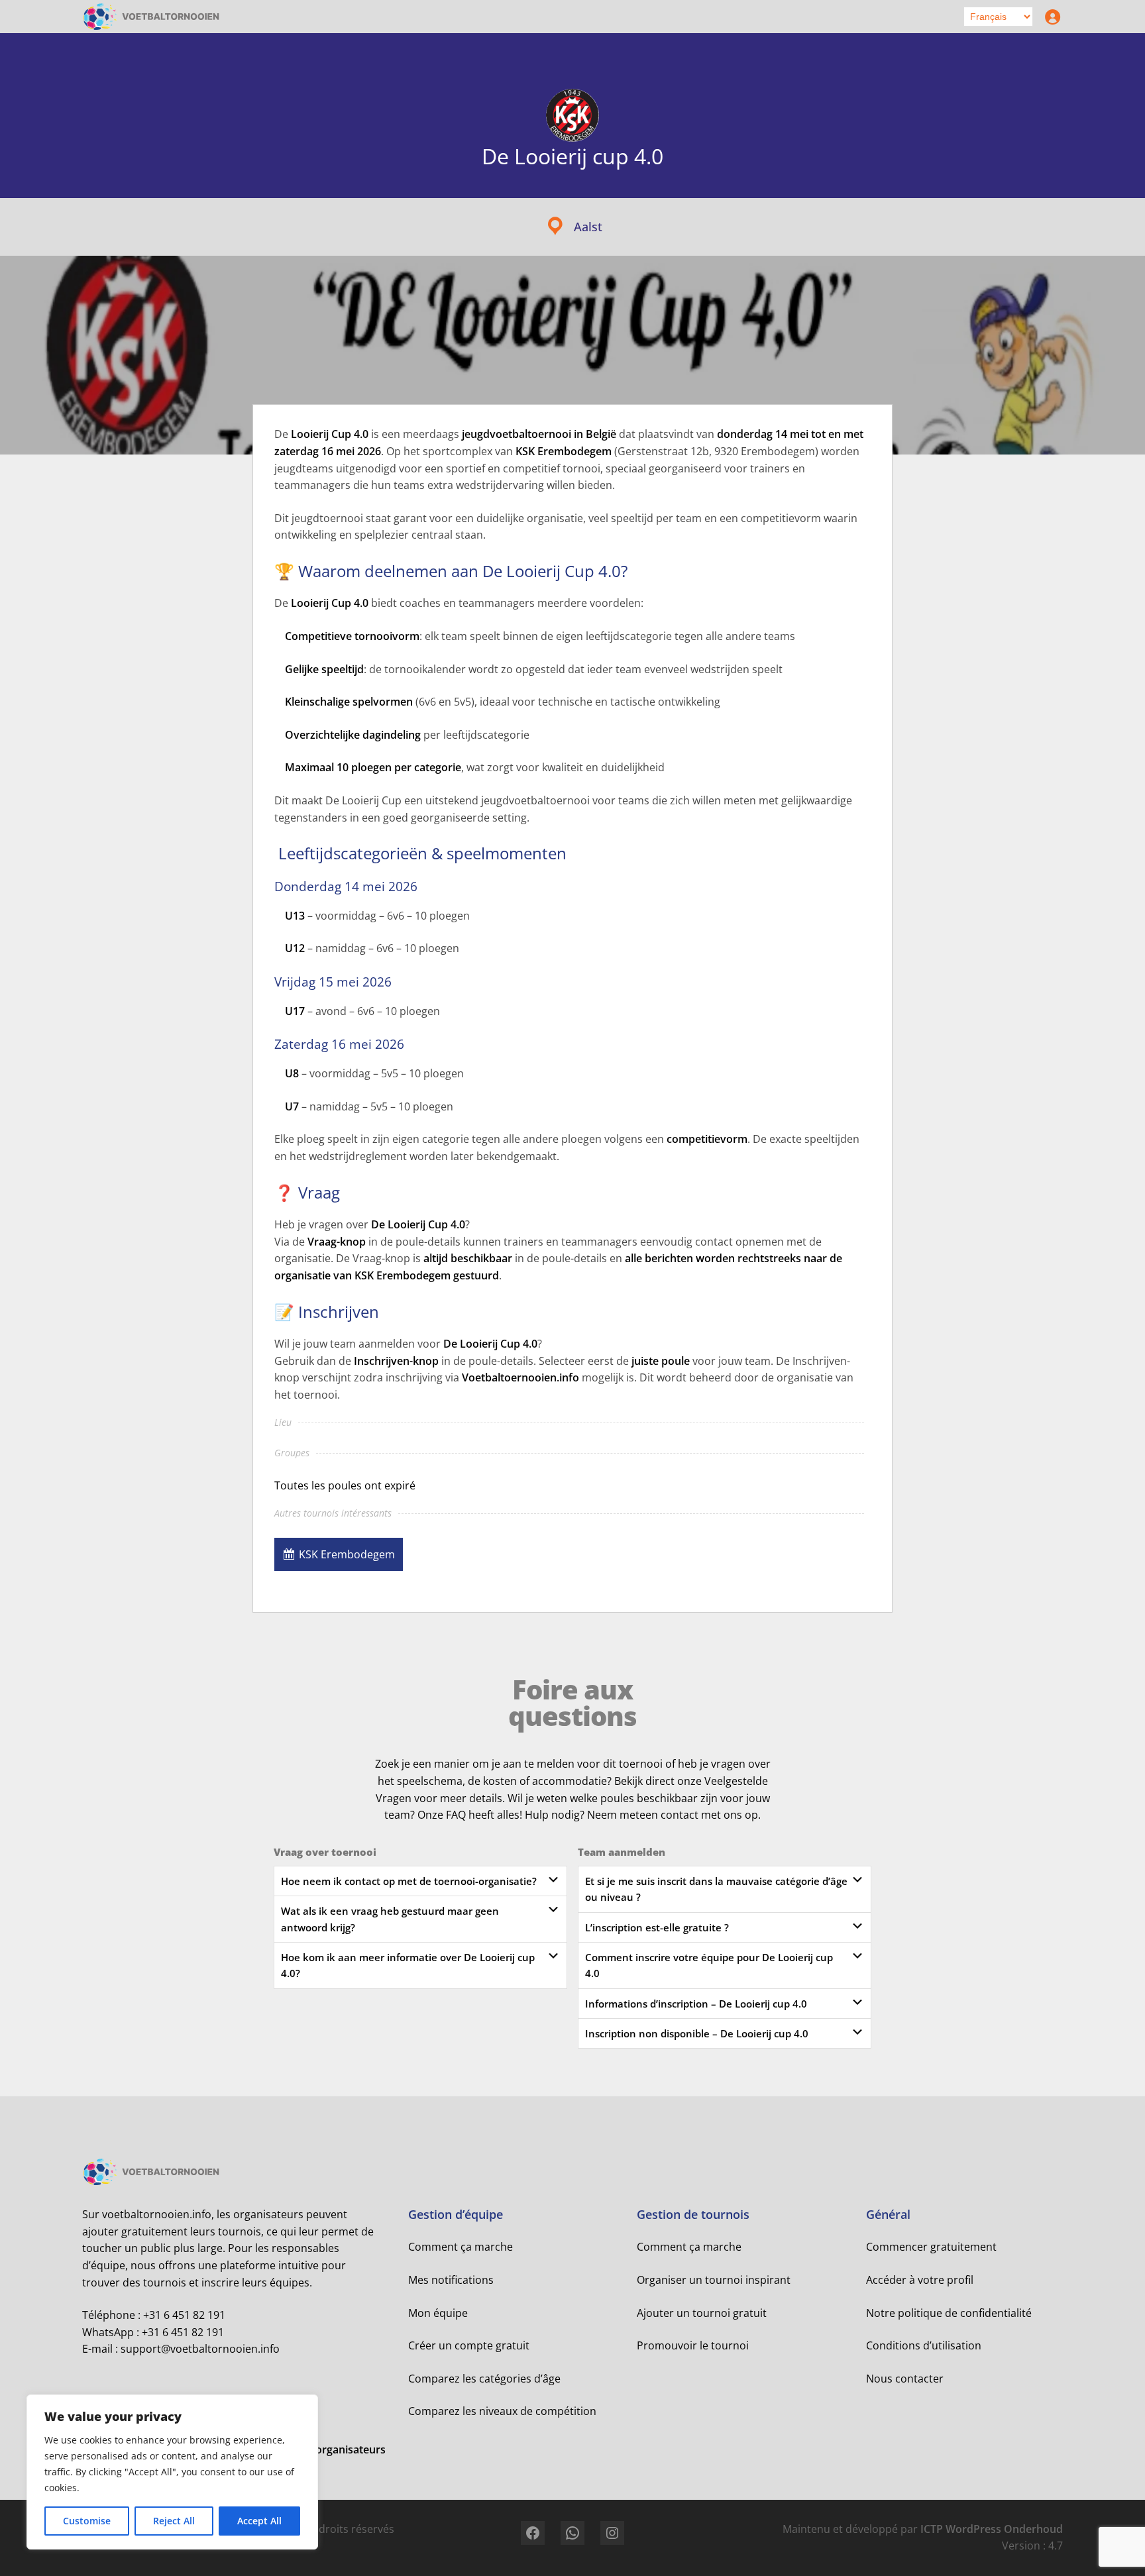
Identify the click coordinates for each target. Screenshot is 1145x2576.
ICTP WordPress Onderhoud (992, 2529)
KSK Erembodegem (347, 1554)
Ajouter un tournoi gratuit (702, 2313)
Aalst (588, 227)
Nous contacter (905, 2379)
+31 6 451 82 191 (184, 2315)
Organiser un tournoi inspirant (714, 2280)
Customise (87, 2521)
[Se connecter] (1050, 17)
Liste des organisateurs (327, 2449)
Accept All (259, 2521)
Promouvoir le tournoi (693, 2345)
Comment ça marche (461, 2247)
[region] (172, 2472)
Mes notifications (451, 2280)
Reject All (174, 2521)
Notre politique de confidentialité (949, 2313)
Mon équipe (438, 2313)
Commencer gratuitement (931, 2247)
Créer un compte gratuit (469, 2345)
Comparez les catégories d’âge (484, 2379)
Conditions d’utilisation (924, 2345)
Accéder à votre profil (920, 2280)
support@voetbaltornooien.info (200, 2349)
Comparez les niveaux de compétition (502, 2411)
